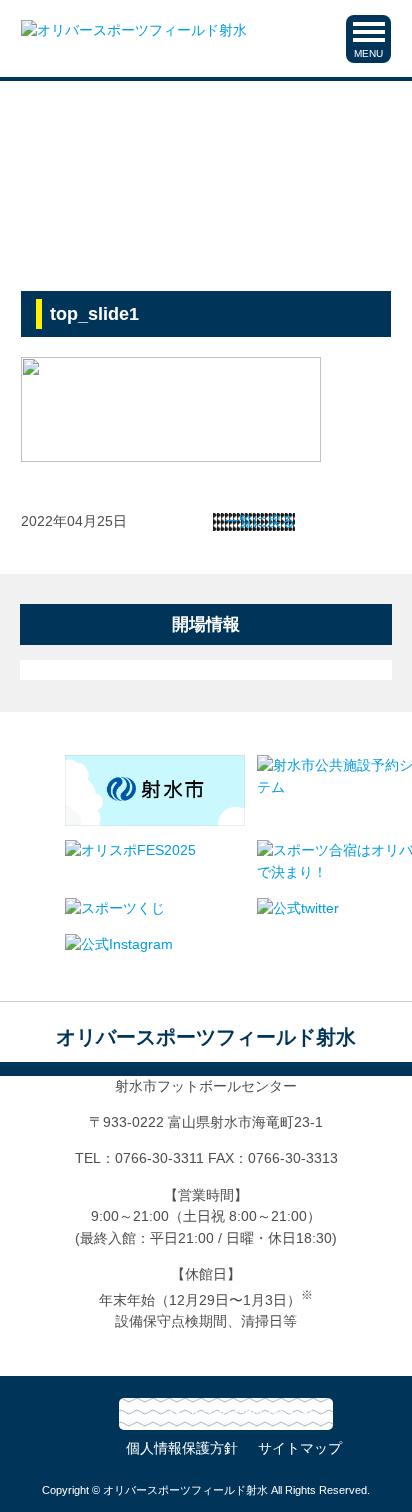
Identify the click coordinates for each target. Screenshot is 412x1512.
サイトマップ (300, 1448)
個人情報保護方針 (182, 1448)
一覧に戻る (260, 521)
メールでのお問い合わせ (238, 1414)
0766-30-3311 (159, 1158)
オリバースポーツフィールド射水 (206, 1037)
